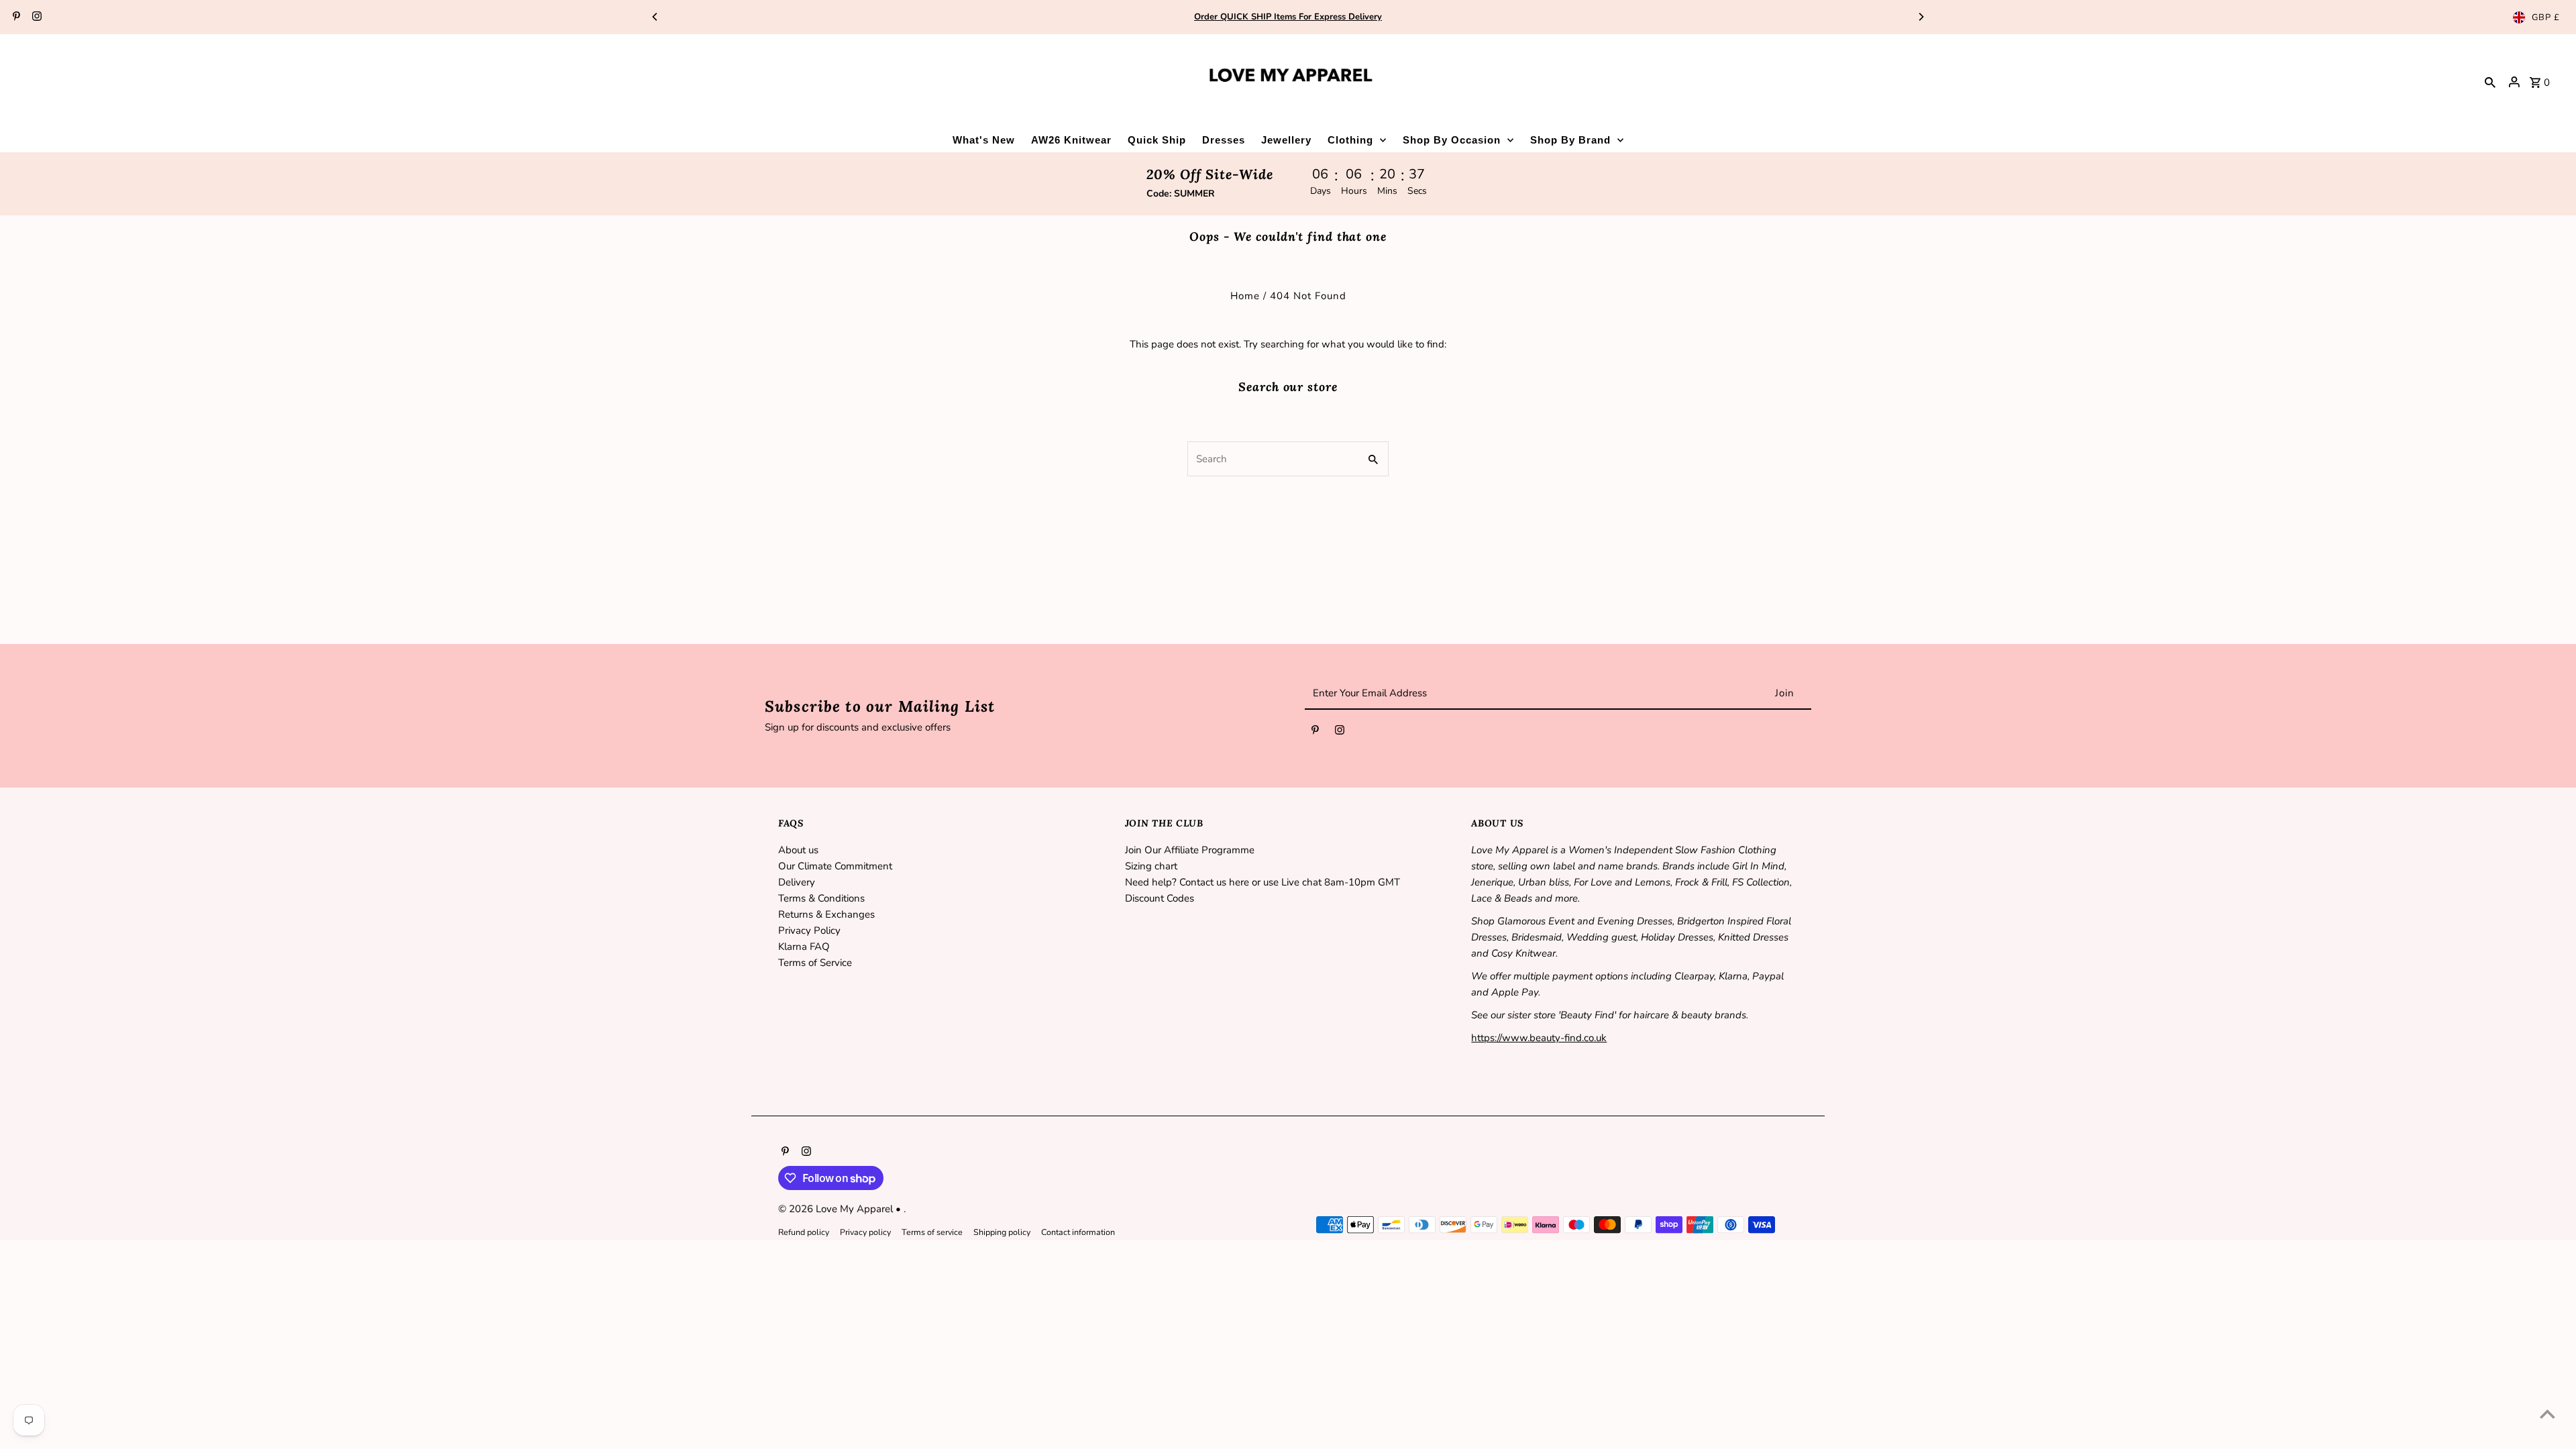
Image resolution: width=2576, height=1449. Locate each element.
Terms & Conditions (821, 898)
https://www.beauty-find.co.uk (1539, 1038)
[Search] (2490, 82)
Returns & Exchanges (826, 914)
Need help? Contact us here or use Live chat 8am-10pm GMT (1263, 882)
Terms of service (932, 1232)
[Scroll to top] (2547, 1414)
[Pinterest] (15, 17)
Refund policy (804, 1232)
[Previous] (655, 17)
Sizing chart (1151, 866)
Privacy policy (865, 1232)
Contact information (1078, 1232)
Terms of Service (815, 963)
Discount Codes (1160, 898)
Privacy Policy (809, 930)
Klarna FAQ (804, 947)
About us (798, 850)
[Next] (1921, 17)
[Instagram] (35, 17)
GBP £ (2546, 17)
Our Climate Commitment (835, 866)
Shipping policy (1002, 1232)
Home (1245, 296)
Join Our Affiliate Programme (1190, 850)
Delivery (797, 882)
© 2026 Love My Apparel (837, 1209)
